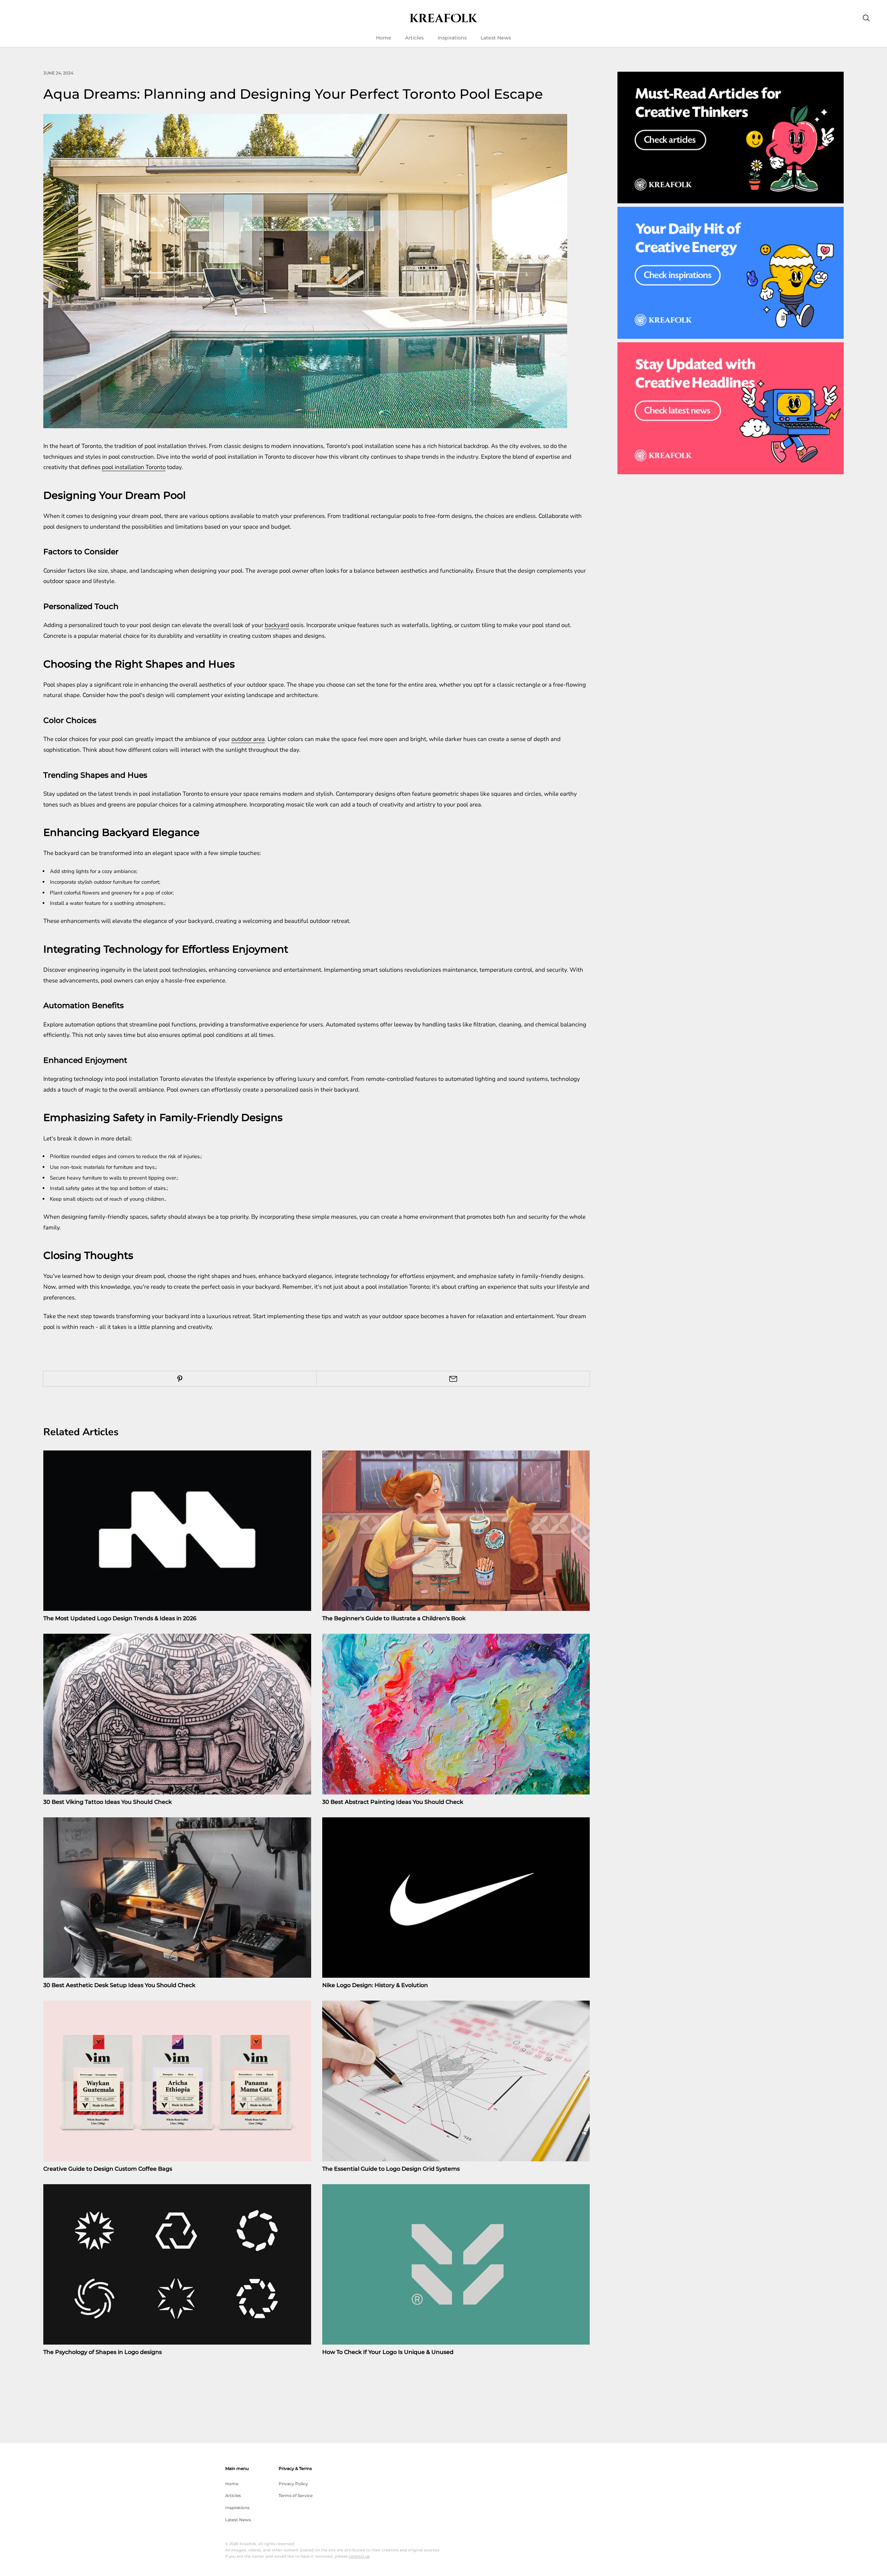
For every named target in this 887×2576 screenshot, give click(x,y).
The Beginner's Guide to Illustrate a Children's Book (394, 1618)
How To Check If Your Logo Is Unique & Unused (388, 2352)
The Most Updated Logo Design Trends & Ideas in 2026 (120, 1618)
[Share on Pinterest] (180, 1379)
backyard (277, 625)
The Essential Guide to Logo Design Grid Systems (391, 2169)
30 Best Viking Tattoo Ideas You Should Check (108, 1802)
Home (384, 38)
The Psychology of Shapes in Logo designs (103, 2352)
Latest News (496, 38)
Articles (414, 38)
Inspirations (452, 38)
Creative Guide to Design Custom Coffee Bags (108, 2169)
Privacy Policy (293, 2484)
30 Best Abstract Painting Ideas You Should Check (393, 1802)
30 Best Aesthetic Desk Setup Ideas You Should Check (119, 1985)
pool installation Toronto (134, 467)
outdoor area (248, 739)
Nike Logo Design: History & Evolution (375, 1985)
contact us (359, 2556)
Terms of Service (296, 2495)
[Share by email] (453, 1379)
